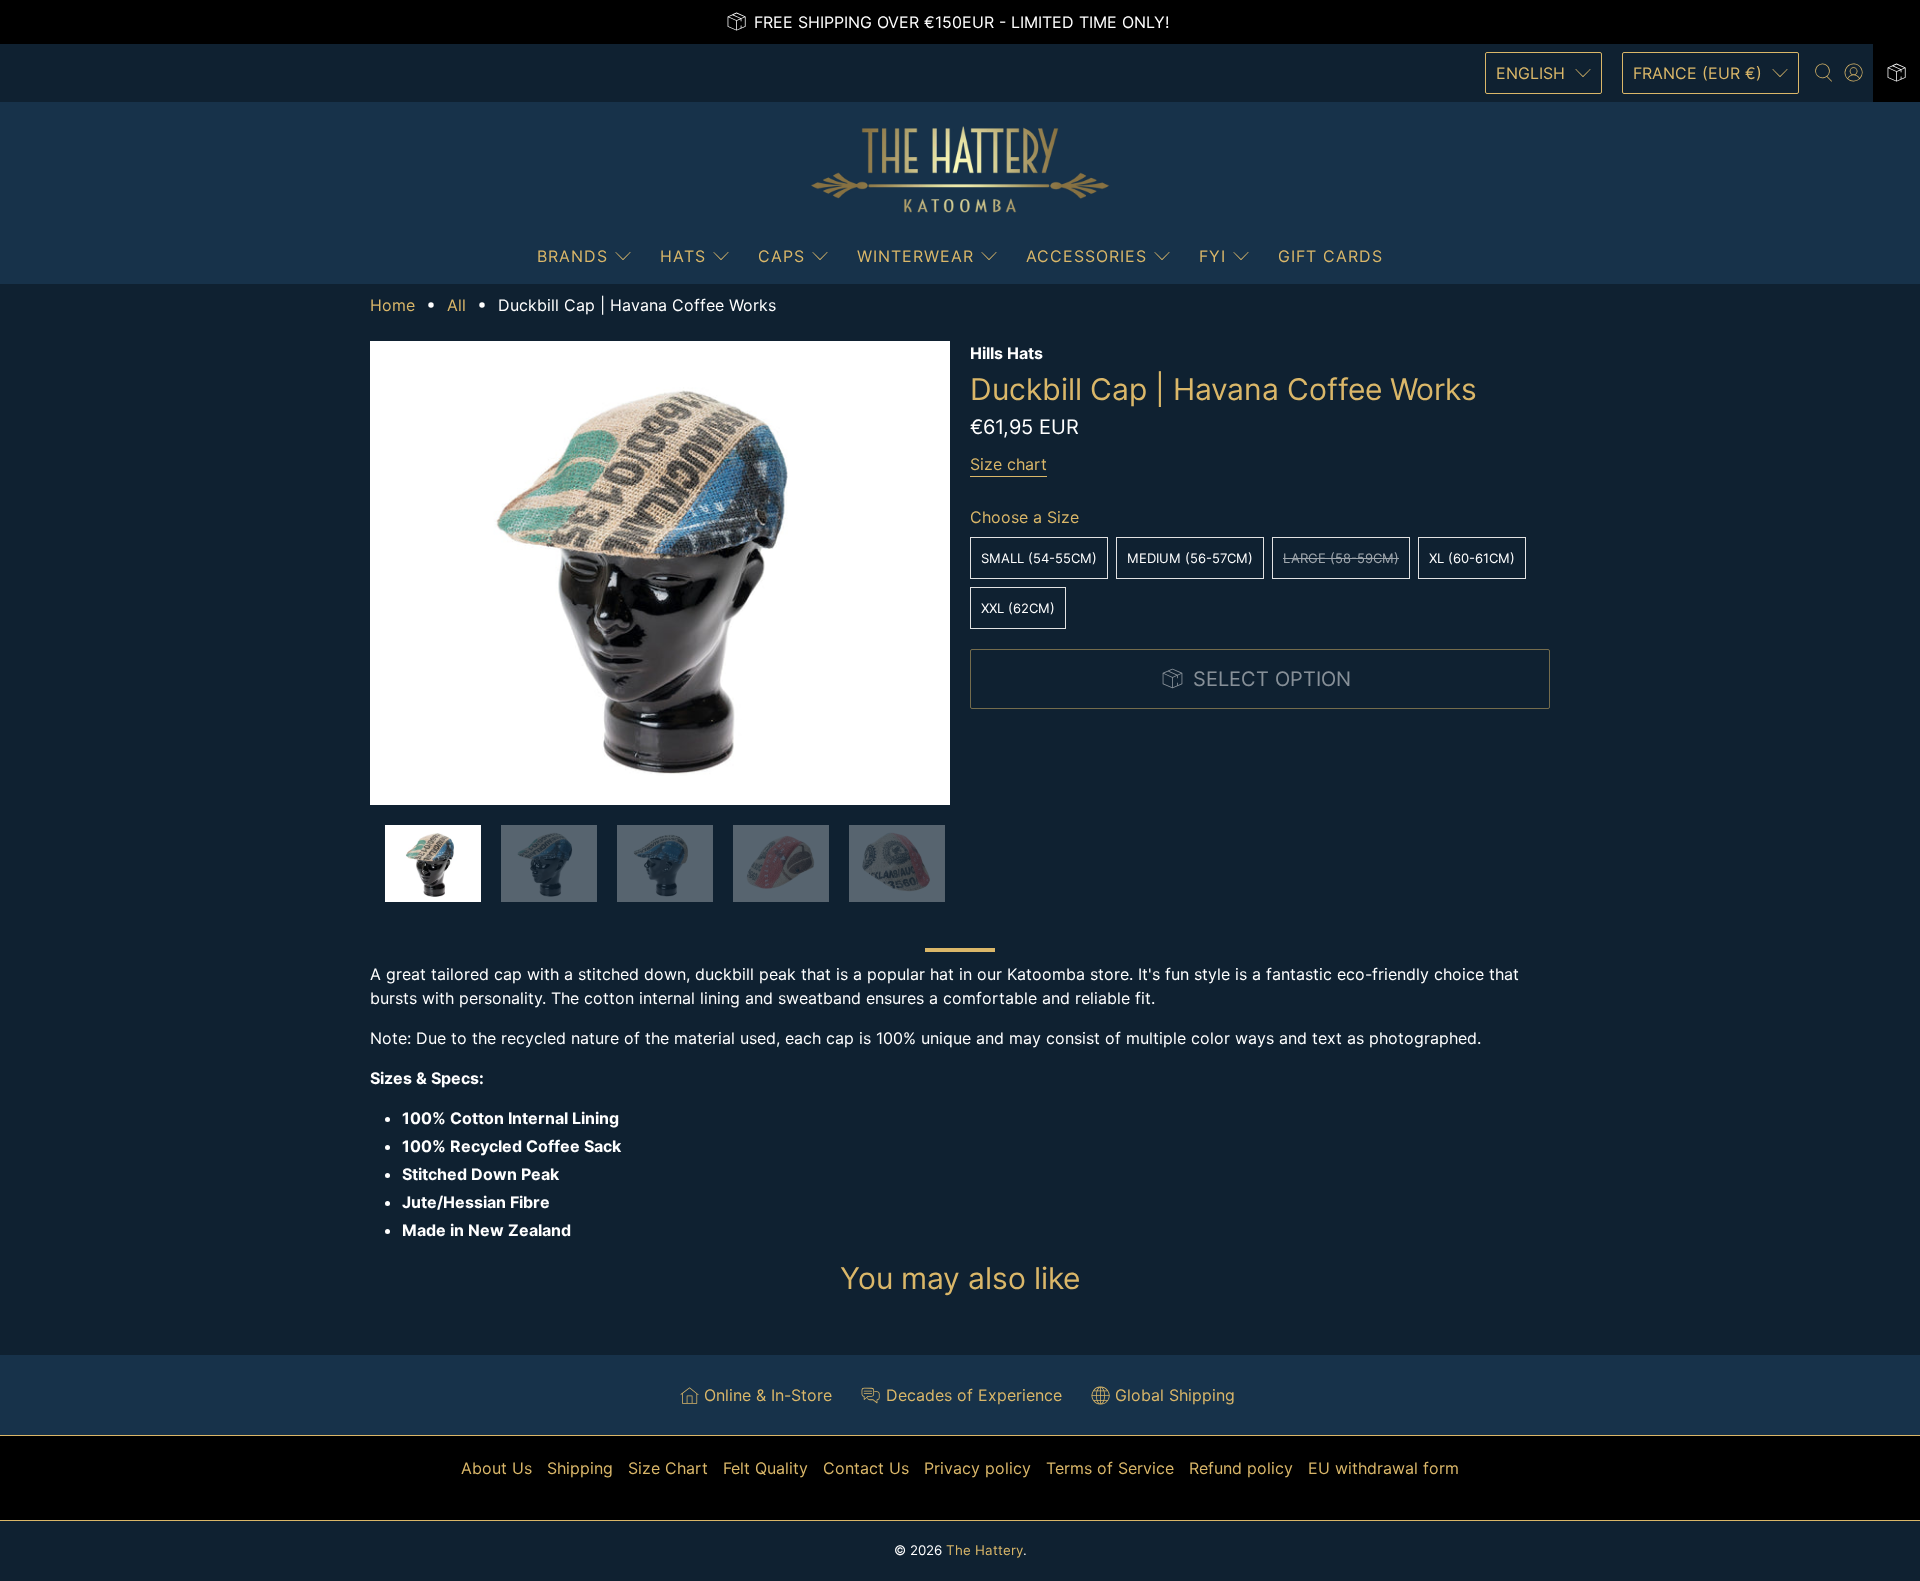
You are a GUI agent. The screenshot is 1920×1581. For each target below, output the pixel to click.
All (456, 305)
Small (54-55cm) (1039, 558)
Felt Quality (765, 1468)
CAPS (781, 256)
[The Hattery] (960, 170)
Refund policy (1241, 1468)
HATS (683, 256)
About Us (496, 1468)
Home (392, 305)
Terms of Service (1110, 1468)
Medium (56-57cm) (1190, 558)
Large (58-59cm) (1341, 558)
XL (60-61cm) (1472, 558)
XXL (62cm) (1018, 608)
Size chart (1008, 464)
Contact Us (866, 1468)
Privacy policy (977, 1468)
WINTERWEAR (915, 256)
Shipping (580, 1468)
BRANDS (572, 256)
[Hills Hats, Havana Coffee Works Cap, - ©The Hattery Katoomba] (660, 573)
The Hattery (984, 1550)
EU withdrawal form (1383, 1468)
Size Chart (668, 1468)
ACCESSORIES (1086, 256)
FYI (1212, 256)
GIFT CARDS (1330, 256)
